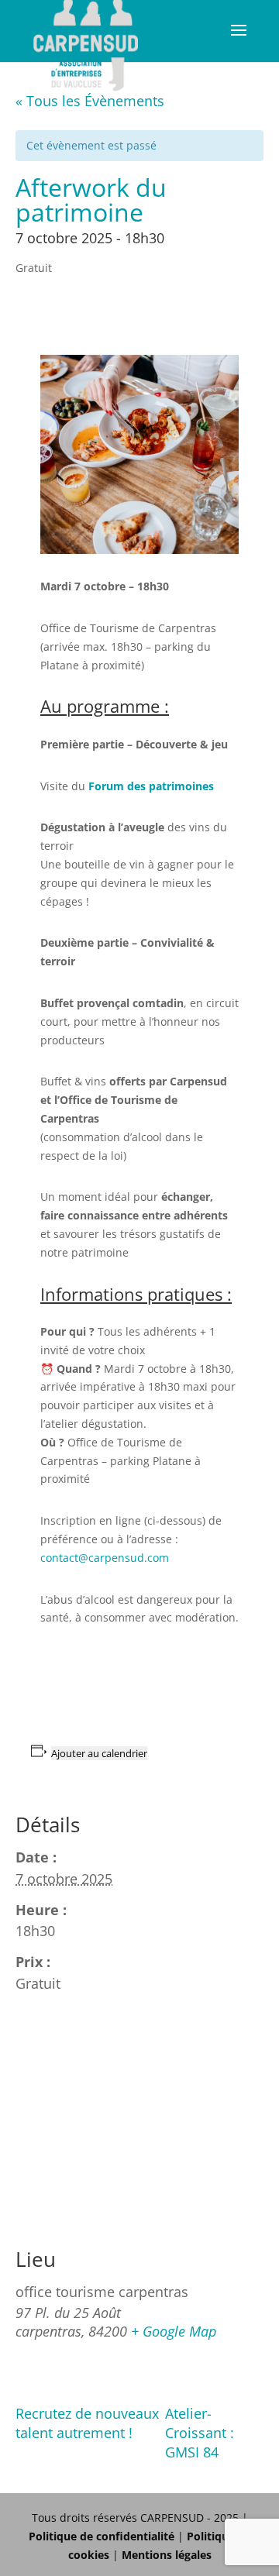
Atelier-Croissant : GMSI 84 (200, 2433)
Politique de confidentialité (102, 2536)
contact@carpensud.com (105, 1558)
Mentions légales (167, 2555)
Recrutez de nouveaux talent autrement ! (87, 2423)
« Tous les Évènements (90, 101)
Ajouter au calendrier (99, 1753)
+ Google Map (174, 2331)
